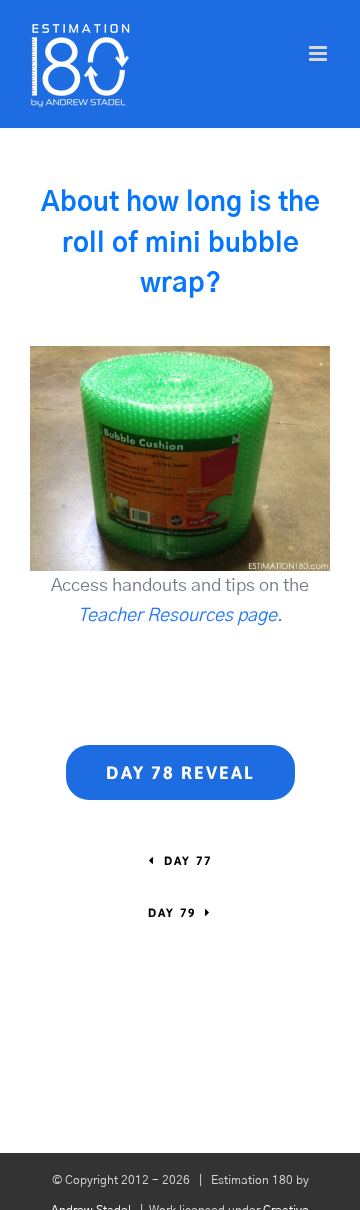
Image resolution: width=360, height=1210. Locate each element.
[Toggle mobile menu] (319, 53)
